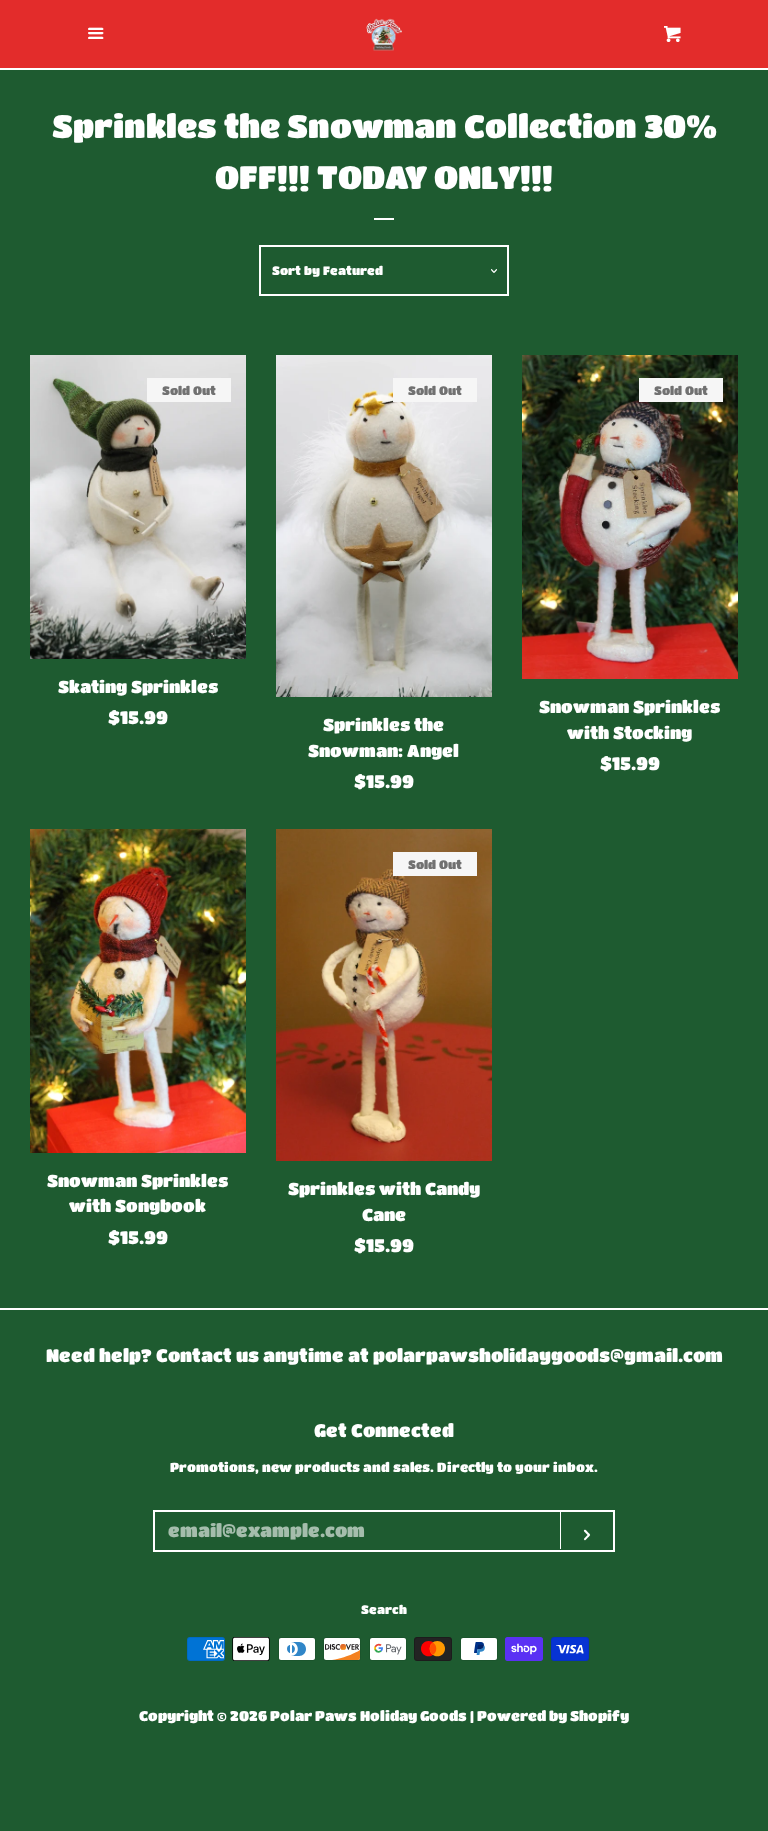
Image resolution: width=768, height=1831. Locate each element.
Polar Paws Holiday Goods (368, 1715)
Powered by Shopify (553, 1715)
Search (384, 1609)
